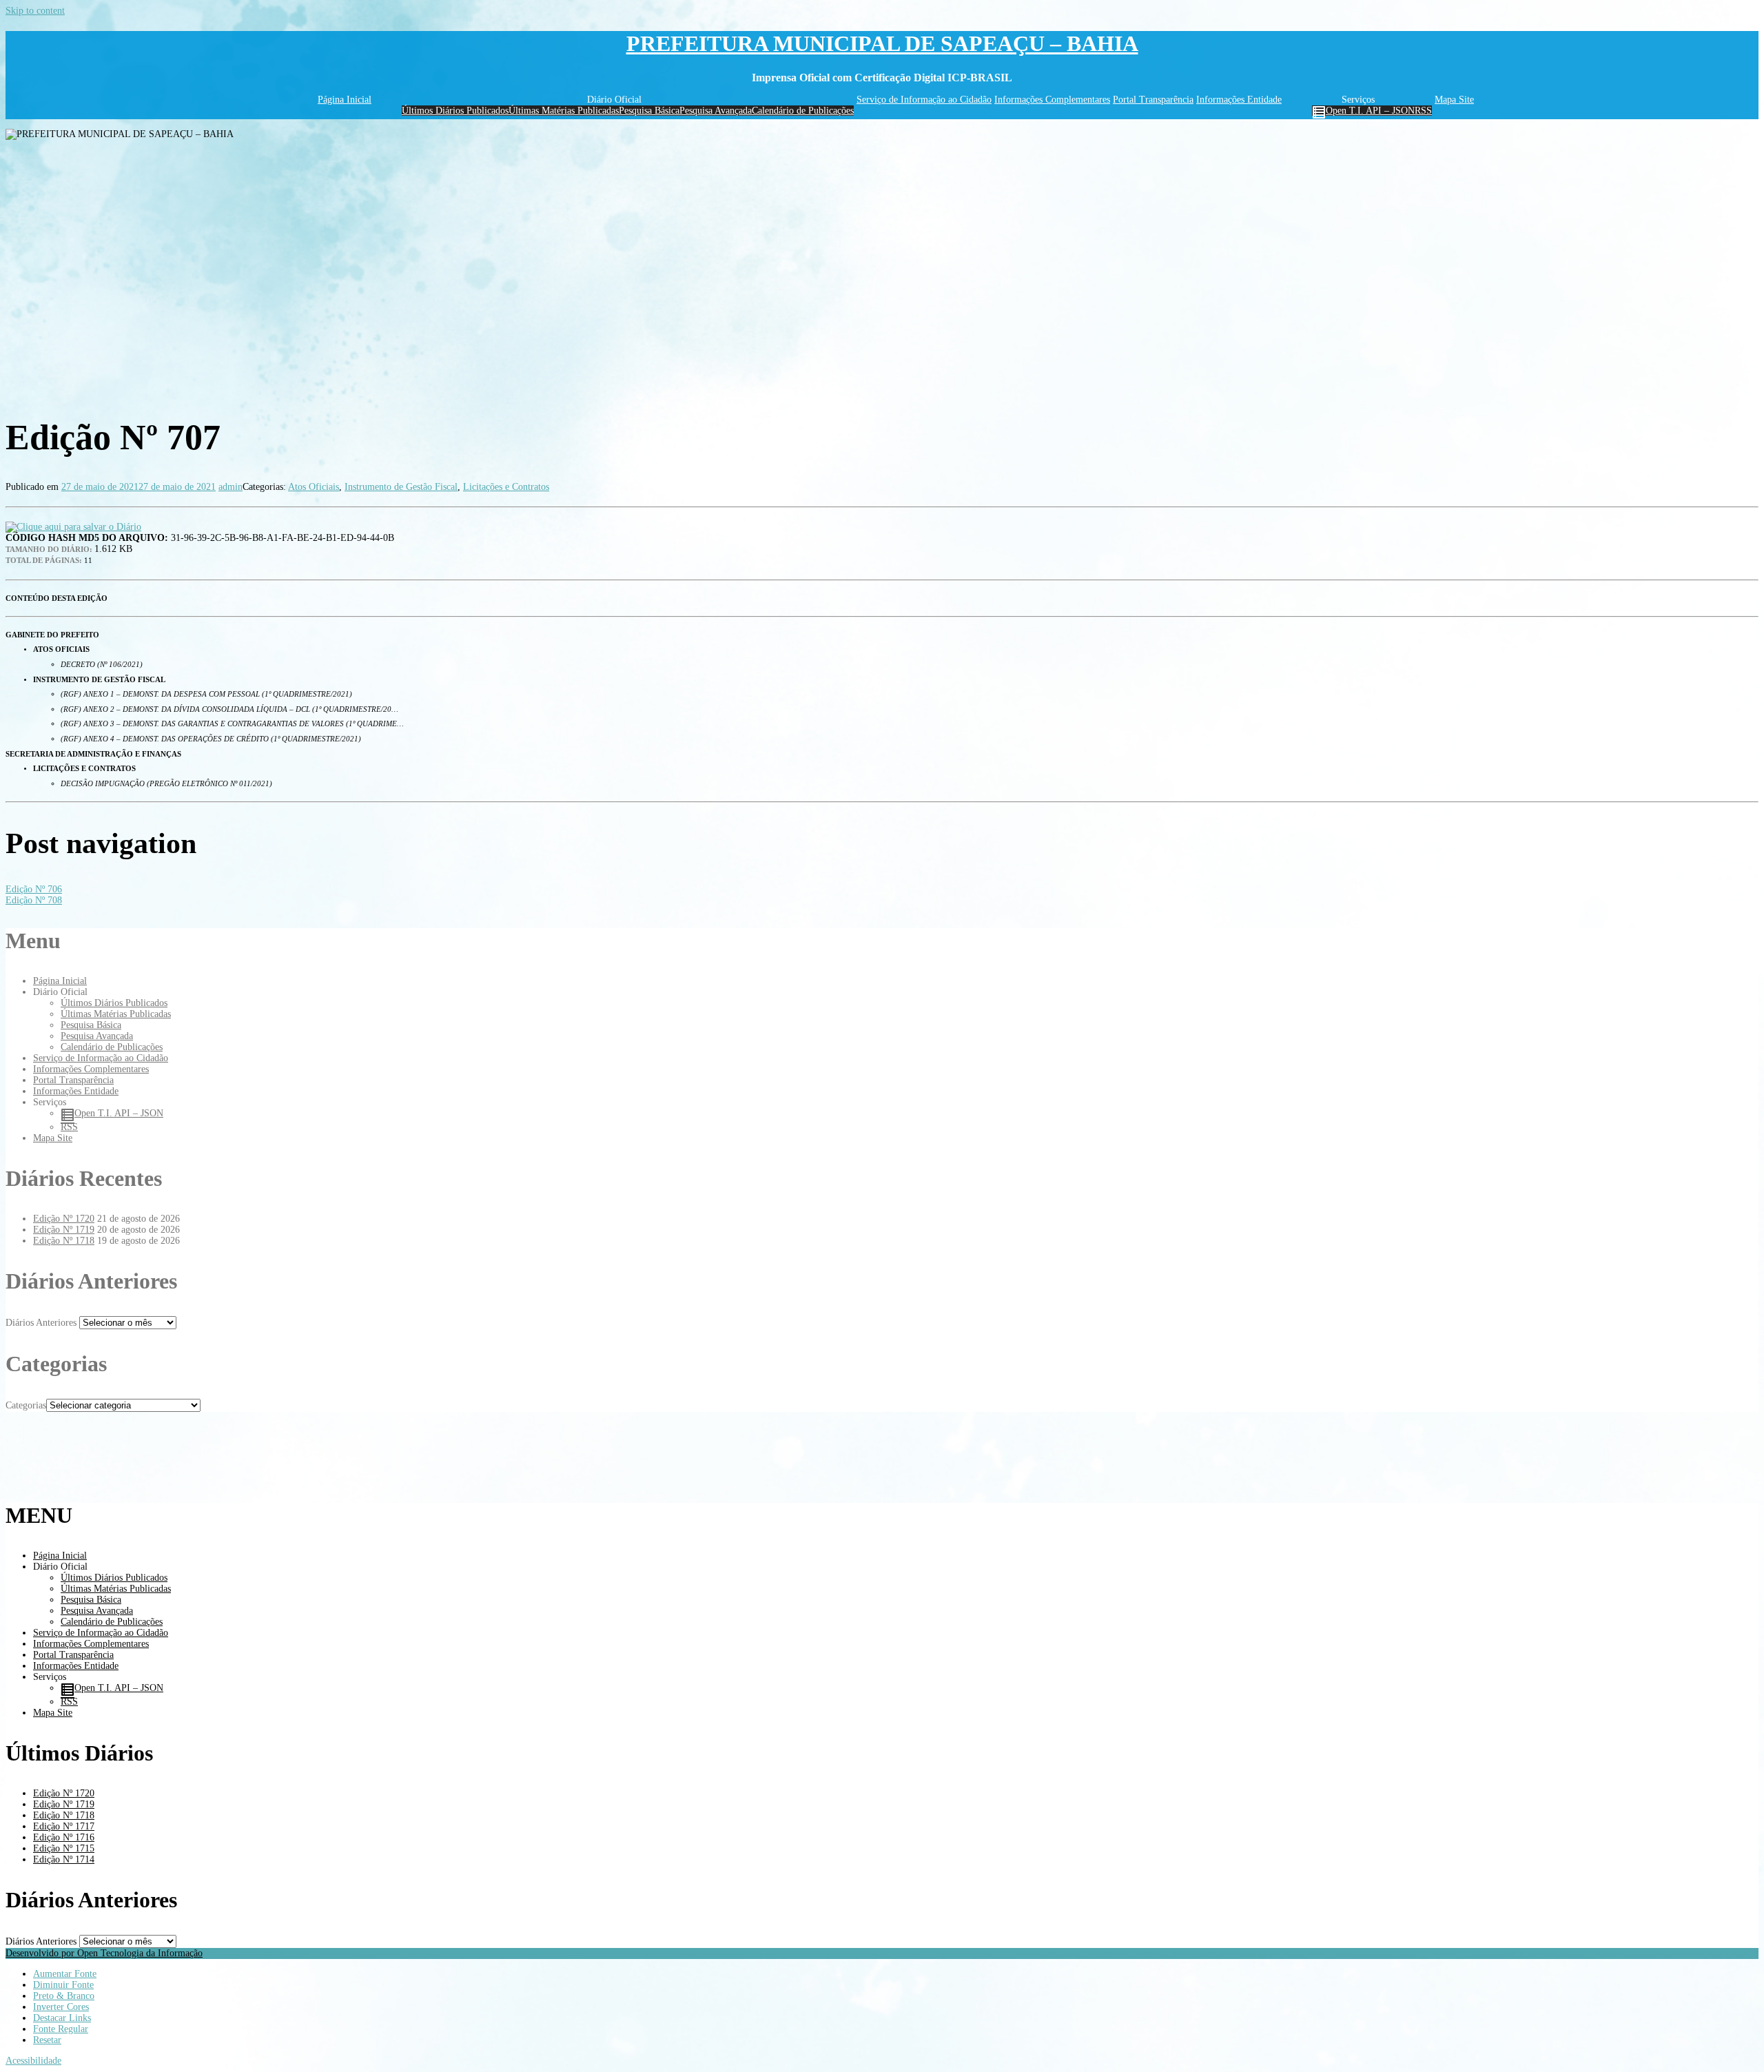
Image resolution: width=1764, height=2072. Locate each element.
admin (230, 487)
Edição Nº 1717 (64, 1826)
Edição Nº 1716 (64, 1837)
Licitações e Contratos (506, 487)
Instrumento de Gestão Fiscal (401, 487)
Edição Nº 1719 (64, 1230)
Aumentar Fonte (65, 1974)
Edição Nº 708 (34, 900)
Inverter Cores (61, 2007)
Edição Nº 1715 (64, 1848)
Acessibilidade (33, 2061)
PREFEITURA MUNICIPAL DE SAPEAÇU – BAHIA (882, 43)
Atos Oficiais (314, 487)
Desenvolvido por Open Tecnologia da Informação (104, 1953)
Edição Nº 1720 (64, 1219)
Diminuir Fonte (63, 1985)
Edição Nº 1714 (64, 1859)
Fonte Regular (61, 2029)
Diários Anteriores (41, 1323)
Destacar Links (62, 2018)
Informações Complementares (1052, 100)
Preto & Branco (64, 1996)
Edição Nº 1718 (64, 1241)
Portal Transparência (1153, 100)
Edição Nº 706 (34, 889)
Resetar (47, 2040)
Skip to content (35, 11)
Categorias (26, 1405)
